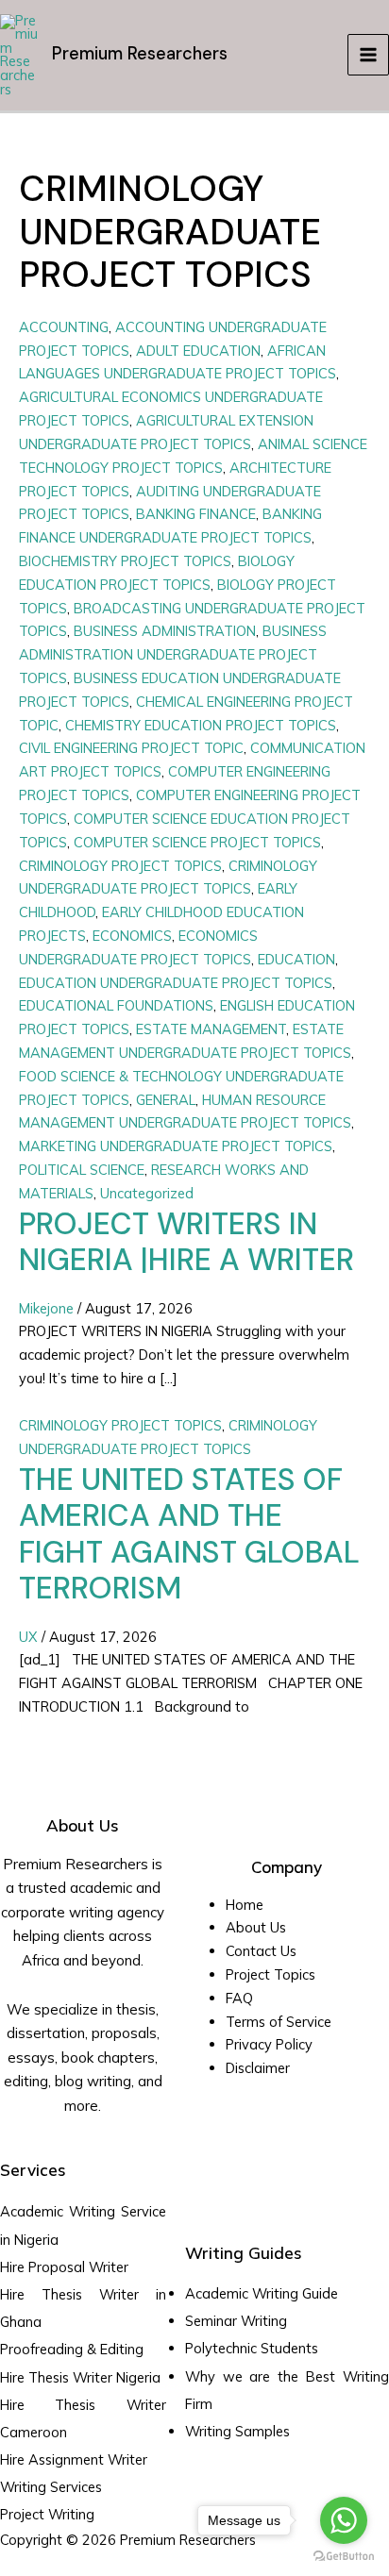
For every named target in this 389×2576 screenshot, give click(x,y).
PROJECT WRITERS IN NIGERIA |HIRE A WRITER (186, 1242)
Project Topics (272, 1974)
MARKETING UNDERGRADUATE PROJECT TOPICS (176, 1146)
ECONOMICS (132, 936)
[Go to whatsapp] (344, 2520)
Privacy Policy (269, 2044)
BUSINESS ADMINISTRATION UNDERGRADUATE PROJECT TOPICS (173, 654)
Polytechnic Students (252, 2348)
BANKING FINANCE (196, 514)
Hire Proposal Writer (64, 2267)
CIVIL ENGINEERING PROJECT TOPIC (131, 748)
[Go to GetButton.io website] (344, 2557)
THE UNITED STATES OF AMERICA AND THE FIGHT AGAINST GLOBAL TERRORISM (189, 1534)
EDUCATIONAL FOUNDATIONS (116, 1005)
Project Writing (49, 2514)
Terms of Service (279, 2022)
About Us (256, 1927)
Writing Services (51, 2487)
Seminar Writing (236, 2321)
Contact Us (261, 1951)
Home (245, 1905)
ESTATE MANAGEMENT (211, 1029)
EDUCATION (296, 959)
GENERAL (166, 1100)
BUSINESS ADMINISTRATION (165, 631)
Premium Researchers (140, 54)
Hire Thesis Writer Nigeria (80, 2377)
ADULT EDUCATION (198, 351)
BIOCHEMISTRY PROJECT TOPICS (125, 561)
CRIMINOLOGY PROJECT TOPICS (120, 866)
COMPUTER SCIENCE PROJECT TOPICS (197, 842)
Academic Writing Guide (262, 2293)
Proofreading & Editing (72, 2349)
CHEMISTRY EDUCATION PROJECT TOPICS (201, 725)
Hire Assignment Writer (74, 2459)
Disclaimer (258, 2068)
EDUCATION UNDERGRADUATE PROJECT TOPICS (176, 983)
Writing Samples (237, 2431)
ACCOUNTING (64, 327)
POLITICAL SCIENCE (82, 1170)
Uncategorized (147, 1193)
